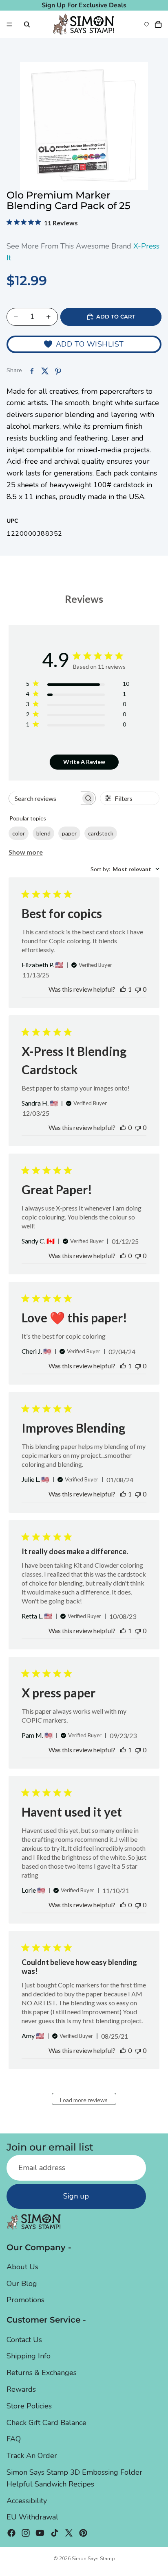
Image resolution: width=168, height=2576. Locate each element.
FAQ (14, 2439)
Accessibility (27, 2501)
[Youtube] (40, 2533)
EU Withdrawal (32, 2517)
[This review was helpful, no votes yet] (123, 1127)
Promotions (25, 2300)
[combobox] (125, 869)
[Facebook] (11, 2533)
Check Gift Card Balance (46, 2423)
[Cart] (158, 24)
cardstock (101, 833)
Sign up (76, 2196)
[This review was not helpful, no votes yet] (138, 989)
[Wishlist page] (146, 24)
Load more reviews (84, 2100)
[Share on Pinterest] (58, 371)
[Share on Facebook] (32, 371)
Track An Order (32, 2456)
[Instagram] (26, 2533)
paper (69, 833)
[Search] (27, 24)
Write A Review (84, 762)
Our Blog (22, 2284)
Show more (26, 852)
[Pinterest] (83, 2533)
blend (43, 833)
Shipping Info (29, 2356)
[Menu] (9, 24)
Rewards (21, 2389)
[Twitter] (69, 2533)
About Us (22, 2267)
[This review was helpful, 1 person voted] (123, 989)
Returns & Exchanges (42, 2373)
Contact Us (24, 2340)
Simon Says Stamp (93, 2559)
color (19, 833)
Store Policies (29, 2406)
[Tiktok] (55, 2533)
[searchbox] (45, 798)
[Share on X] (45, 371)
